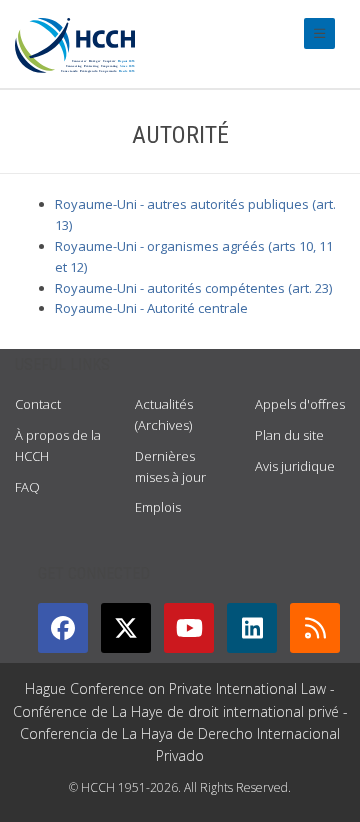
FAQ (27, 487)
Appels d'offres (300, 404)
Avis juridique (295, 466)
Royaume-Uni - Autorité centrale (151, 308)
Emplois (158, 507)
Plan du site (289, 435)
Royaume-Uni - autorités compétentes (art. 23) (193, 288)
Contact (38, 404)
